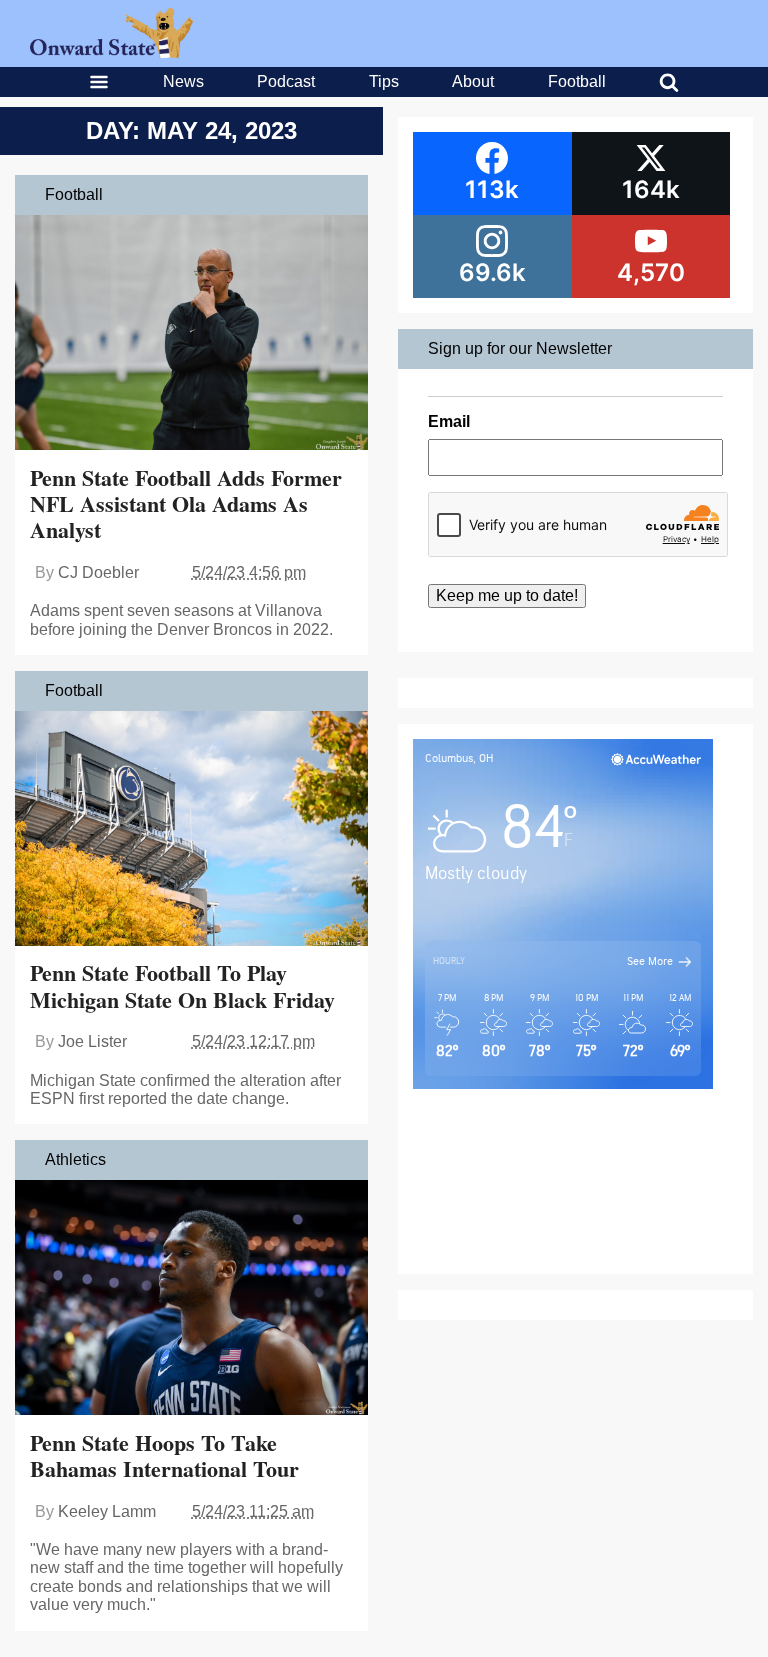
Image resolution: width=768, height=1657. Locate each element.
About (473, 81)
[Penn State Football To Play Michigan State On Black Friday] (191, 830)
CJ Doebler (98, 572)
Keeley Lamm (107, 1511)
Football (577, 81)
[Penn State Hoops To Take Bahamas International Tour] (191, 1300)
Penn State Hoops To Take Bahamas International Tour (164, 1455)
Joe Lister (92, 1041)
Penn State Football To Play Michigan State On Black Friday (182, 985)
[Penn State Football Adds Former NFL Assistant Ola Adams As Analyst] (191, 335)
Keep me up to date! (507, 595)
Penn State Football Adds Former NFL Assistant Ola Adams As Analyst (186, 504)
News (183, 81)
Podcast (286, 81)
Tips (384, 81)
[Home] (111, 52)
